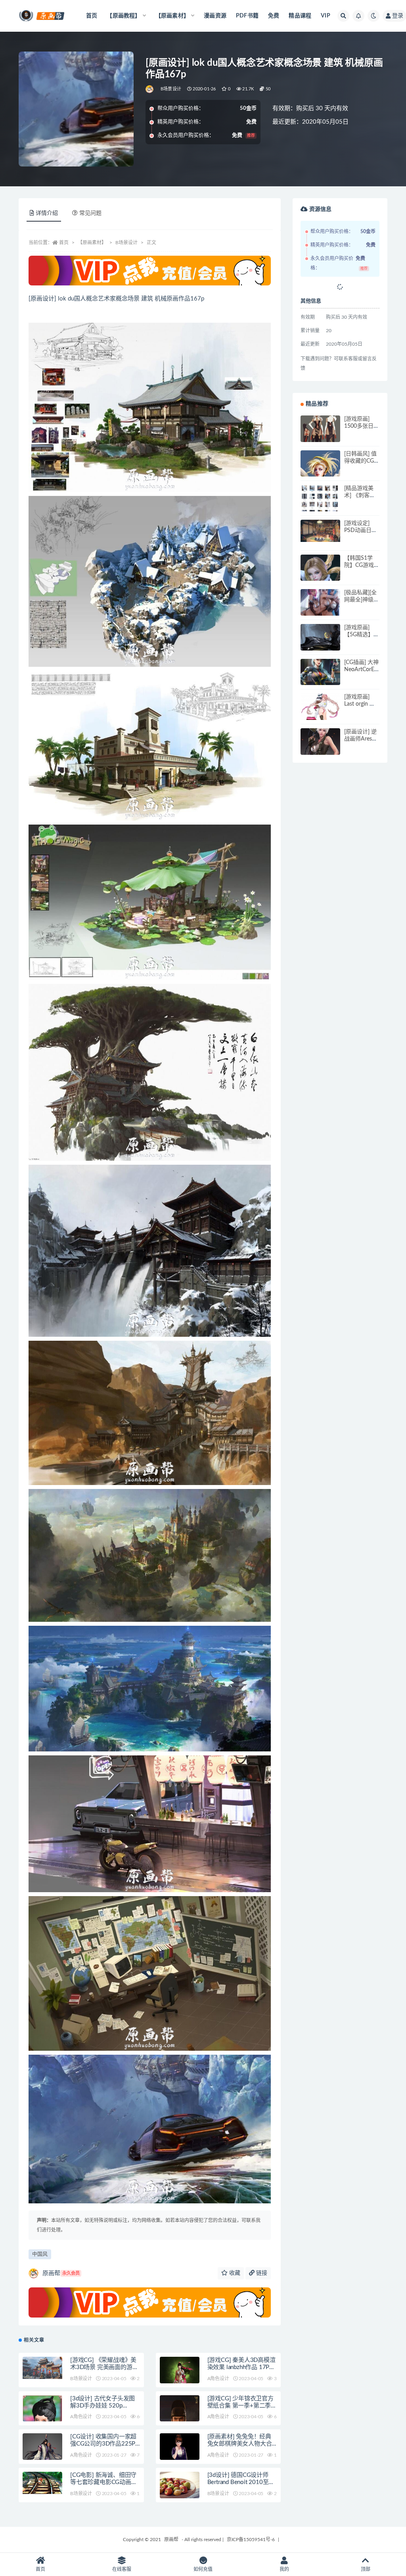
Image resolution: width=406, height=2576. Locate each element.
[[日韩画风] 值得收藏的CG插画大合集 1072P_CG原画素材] (320, 475)
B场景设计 (171, 89)
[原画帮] (150, 89)
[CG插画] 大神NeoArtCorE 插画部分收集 (361, 670)
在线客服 (122, 2569)
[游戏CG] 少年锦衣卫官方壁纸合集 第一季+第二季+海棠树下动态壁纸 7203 (240, 2406)
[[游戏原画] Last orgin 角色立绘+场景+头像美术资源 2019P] (320, 713)
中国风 (40, 2254)
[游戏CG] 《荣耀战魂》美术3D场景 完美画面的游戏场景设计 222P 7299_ (104, 2367)
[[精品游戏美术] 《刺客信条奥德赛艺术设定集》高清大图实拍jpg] (320, 505)
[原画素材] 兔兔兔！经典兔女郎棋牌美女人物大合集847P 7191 (240, 2444)
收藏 (234, 2273)
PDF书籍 (247, 16)
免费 (274, 16)
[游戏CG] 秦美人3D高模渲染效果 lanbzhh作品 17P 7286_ (241, 2367)
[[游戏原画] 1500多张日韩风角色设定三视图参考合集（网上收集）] (320, 435)
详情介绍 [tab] (47, 213)
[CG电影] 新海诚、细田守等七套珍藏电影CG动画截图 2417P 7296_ (104, 2482)
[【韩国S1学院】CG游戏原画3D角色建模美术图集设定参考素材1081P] (320, 574)
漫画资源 (215, 16)
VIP (326, 16)
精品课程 (300, 16)
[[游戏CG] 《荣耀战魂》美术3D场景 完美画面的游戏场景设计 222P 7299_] (42, 2368)
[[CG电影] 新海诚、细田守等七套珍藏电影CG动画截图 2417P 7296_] (42, 2483)
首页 (92, 16)
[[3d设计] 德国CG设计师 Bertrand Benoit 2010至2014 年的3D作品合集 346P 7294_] (180, 2492)
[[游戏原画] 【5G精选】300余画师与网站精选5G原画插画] (320, 644)
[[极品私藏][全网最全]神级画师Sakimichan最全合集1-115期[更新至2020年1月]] (320, 609)
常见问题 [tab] (90, 213)
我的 (284, 2569)
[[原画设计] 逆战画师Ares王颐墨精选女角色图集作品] (320, 748)
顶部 (366, 2569)
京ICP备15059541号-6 (251, 2540)
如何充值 (203, 2569)
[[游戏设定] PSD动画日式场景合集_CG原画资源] (320, 531)
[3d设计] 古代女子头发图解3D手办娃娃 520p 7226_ (102, 2406)
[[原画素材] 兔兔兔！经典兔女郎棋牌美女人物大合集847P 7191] (180, 2453)
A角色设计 (218, 2379)
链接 (261, 2273)
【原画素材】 (92, 243)
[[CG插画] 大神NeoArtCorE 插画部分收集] (320, 679)
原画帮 (61, 2273)
